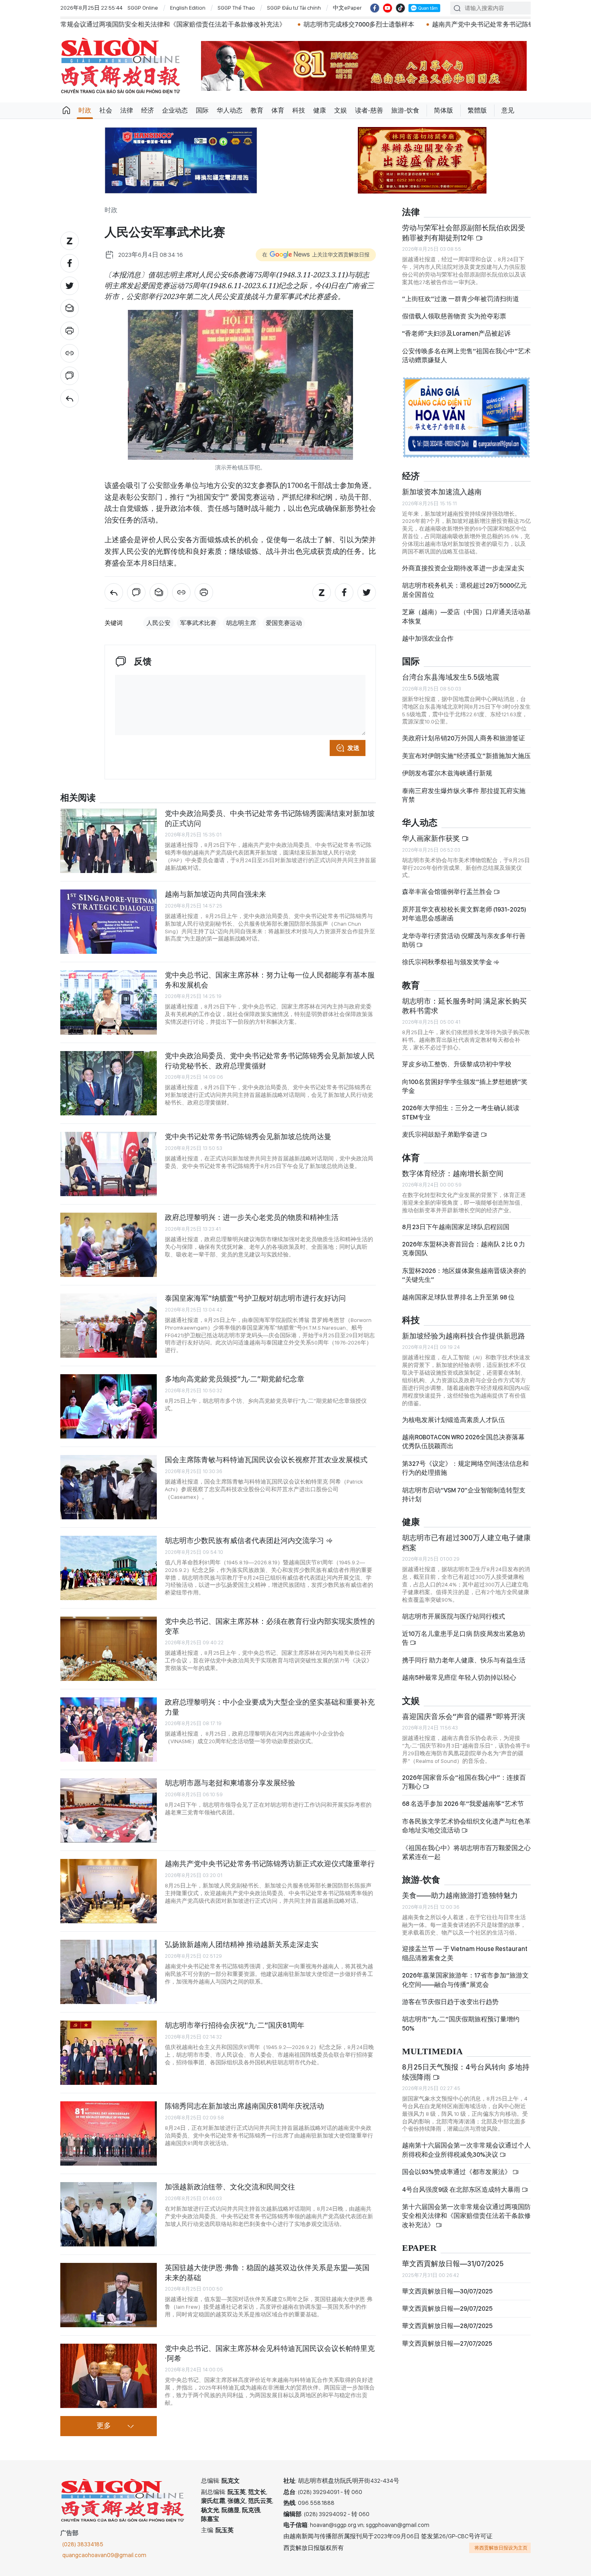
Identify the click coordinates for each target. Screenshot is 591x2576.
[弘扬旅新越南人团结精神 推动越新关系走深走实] (109, 1972)
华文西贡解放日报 (121, 66)
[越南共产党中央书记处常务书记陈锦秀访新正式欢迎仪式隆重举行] (109, 1891)
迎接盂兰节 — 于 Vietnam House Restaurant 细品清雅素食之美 (465, 1953)
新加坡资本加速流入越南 (442, 492)
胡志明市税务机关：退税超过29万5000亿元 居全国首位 (464, 590)
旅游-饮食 (405, 110)
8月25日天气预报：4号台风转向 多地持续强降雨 (466, 2072)
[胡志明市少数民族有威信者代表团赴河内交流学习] (109, 1568)
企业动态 (175, 110)
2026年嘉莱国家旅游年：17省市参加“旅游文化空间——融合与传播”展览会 (465, 1980)
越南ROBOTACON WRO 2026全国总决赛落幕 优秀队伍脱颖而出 (463, 1442)
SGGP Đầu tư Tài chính (294, 8)
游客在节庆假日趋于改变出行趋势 (450, 2002)
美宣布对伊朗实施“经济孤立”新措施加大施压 (466, 756)
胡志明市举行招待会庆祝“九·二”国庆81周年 (235, 2025)
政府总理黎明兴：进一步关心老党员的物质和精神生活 (252, 1217)
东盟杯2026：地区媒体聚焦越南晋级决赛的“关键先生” (464, 1275)
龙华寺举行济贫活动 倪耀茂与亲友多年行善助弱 (464, 940)
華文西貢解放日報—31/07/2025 (453, 2263)
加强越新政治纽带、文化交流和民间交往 (230, 2187)
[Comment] (70, 376)
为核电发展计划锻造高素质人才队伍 (454, 1420)
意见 (508, 110)
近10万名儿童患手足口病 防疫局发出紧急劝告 (464, 1638)
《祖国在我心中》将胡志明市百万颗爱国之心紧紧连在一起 (466, 1852)
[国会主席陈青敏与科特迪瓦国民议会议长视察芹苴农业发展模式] (109, 1487)
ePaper (419, 2248)
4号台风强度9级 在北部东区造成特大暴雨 (462, 2190)
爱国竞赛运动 (284, 623)
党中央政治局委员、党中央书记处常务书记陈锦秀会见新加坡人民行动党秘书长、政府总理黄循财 (270, 1061)
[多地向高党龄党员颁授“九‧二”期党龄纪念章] (109, 1406)
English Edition (188, 8)
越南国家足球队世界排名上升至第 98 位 (458, 1297)
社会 (106, 110)
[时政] (70, 398)
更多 (104, 2426)
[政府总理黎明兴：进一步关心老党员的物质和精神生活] (109, 1245)
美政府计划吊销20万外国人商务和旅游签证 (464, 738)
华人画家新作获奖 (432, 838)
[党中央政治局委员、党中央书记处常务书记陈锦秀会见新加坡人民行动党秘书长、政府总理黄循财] (109, 1083)
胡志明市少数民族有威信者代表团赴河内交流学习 (245, 1540)
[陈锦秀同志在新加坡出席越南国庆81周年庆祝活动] (109, 2133)
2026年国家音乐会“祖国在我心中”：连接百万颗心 (464, 1782)
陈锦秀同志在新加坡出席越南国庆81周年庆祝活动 (244, 2106)
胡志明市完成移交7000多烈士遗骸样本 (174, 24)
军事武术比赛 (198, 623)
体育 (278, 110)
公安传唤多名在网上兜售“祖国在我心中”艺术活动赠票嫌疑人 (466, 356)
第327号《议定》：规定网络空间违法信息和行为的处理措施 (465, 1468)
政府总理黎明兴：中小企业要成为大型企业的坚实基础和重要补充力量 (270, 1707)
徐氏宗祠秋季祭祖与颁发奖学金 (448, 962)
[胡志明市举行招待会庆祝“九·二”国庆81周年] (109, 2053)
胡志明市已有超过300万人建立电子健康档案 (466, 1542)
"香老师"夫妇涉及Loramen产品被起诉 (456, 333)
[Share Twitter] (70, 286)
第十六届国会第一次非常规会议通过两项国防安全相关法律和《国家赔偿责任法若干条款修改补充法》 (466, 2216)
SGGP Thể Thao (236, 8)
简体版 (443, 110)
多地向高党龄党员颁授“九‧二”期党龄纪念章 (235, 1379)
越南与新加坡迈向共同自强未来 (215, 894)
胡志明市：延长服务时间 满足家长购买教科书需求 (464, 1006)
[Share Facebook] (70, 263)
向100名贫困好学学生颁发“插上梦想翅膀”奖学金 (465, 1086)
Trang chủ (66, 111)
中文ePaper (347, 8)
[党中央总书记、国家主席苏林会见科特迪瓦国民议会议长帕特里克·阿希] (109, 2376)
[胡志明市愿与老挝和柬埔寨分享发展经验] (109, 1810)
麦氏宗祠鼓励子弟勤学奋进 (441, 1134)
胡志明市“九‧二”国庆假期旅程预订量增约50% (461, 2024)
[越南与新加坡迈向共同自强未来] (109, 922)
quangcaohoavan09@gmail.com (104, 2555)
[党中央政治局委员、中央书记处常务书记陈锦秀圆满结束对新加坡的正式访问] (109, 841)
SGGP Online (143, 8)
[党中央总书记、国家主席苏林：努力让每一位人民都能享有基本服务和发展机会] (109, 1002)
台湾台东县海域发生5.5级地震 (451, 677)
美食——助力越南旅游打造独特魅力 (460, 1895)
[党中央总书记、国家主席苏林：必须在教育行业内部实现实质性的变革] (109, 1649)
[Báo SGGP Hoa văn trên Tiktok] (400, 8)
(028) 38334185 (83, 2544)
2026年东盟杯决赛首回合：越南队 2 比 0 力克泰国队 (464, 1249)
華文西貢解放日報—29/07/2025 (447, 2309)
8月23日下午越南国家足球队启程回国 (456, 1227)
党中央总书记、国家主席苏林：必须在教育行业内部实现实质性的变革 (270, 1626)
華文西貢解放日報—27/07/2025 (447, 2343)
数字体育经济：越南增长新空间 (453, 1173)
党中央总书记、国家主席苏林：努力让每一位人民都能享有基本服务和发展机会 (270, 980)
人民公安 (158, 623)
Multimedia (432, 2052)
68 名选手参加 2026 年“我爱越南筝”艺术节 (463, 1804)
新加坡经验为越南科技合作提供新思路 (464, 1336)
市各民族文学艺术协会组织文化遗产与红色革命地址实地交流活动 (466, 1826)
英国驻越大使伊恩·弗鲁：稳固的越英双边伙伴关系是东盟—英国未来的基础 (267, 2272)
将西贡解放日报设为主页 (501, 2548)
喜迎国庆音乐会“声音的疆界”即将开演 (464, 1716)
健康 (320, 110)
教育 (257, 110)
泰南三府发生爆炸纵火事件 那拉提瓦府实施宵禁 (464, 795)
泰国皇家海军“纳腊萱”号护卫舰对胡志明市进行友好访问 (255, 1298)
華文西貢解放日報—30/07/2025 (447, 2291)
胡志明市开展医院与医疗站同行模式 (454, 1616)
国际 (202, 110)
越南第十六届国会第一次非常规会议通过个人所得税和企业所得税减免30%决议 (466, 2150)
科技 (299, 110)
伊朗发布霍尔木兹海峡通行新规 (447, 773)
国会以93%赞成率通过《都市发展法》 (457, 2172)
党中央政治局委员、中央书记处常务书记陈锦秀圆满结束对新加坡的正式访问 (270, 818)
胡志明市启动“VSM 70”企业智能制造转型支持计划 (464, 1495)
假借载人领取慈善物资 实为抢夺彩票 (454, 316)
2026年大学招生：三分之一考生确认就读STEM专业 (461, 1112)
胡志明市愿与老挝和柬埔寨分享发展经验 (230, 1783)
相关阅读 (78, 798)
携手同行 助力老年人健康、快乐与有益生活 (464, 1660)
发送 (353, 748)
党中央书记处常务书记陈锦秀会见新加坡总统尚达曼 (248, 1136)
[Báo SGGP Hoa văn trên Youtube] (388, 8)
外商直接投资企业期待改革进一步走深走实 (463, 568)
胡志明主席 (241, 623)
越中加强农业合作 (428, 638)
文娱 (341, 110)
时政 (85, 110)
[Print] (70, 331)
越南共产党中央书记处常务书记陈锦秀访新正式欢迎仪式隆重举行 (340, 24)
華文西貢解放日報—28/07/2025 (447, 2326)
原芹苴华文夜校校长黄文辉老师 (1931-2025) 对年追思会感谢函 (464, 914)
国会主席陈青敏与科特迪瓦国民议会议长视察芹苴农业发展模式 (266, 1460)
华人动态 (230, 110)
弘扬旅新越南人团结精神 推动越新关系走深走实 (242, 1944)
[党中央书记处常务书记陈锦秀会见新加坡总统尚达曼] (109, 1164)
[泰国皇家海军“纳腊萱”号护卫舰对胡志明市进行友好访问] (109, 1326)
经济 (148, 110)
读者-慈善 (369, 110)
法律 (127, 110)
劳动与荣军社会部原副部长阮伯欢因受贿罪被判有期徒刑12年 (464, 233)
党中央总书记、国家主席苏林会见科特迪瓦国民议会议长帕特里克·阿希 (270, 2353)
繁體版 (477, 110)
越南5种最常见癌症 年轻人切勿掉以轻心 (459, 1677)
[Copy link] (70, 353)
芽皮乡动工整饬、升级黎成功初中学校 (457, 1064)
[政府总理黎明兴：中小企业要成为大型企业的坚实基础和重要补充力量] (109, 1730)
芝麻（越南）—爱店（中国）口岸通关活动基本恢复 (466, 616)
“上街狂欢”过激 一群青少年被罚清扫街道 (461, 299)
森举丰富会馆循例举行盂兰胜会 (448, 892)
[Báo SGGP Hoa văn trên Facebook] (375, 8)
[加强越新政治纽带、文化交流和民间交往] (109, 2214)
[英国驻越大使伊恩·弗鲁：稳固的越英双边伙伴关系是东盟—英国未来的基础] (109, 2295)
